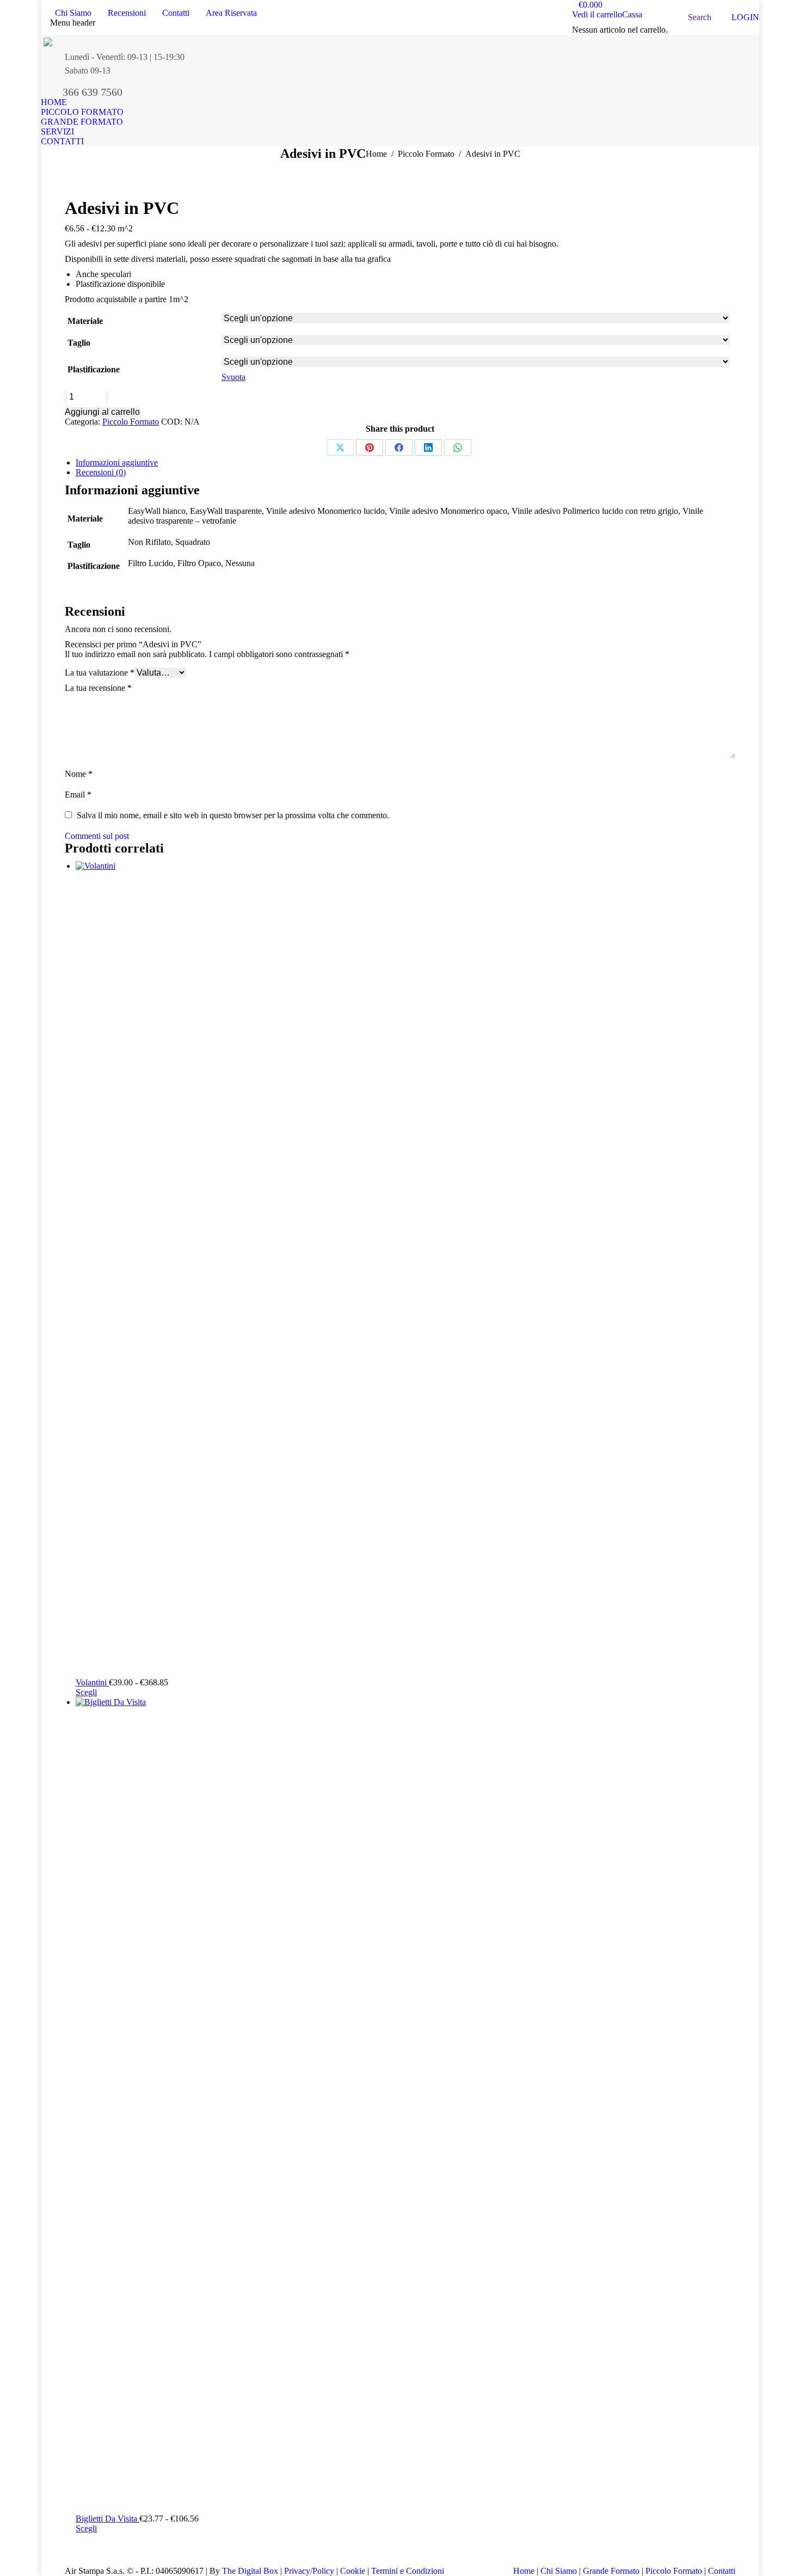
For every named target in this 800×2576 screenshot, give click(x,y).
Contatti (722, 2571)
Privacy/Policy (309, 2571)
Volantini (92, 1682)
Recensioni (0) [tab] (101, 472)
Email (78, 795)
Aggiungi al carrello (102, 412)
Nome (79, 774)
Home (525, 2571)
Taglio (79, 343)
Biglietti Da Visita (107, 2519)
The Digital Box (250, 2571)
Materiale (85, 321)
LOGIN (745, 17)
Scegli (86, 1692)
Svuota (233, 377)
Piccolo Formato (131, 422)
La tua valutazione (100, 673)
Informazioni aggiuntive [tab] (117, 462)
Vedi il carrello (597, 14)
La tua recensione (98, 688)
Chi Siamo (560, 2571)
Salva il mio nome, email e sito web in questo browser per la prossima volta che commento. (233, 815)
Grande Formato (611, 2571)
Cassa (632, 14)
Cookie (353, 2571)
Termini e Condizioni (408, 2571)
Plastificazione (94, 369)
